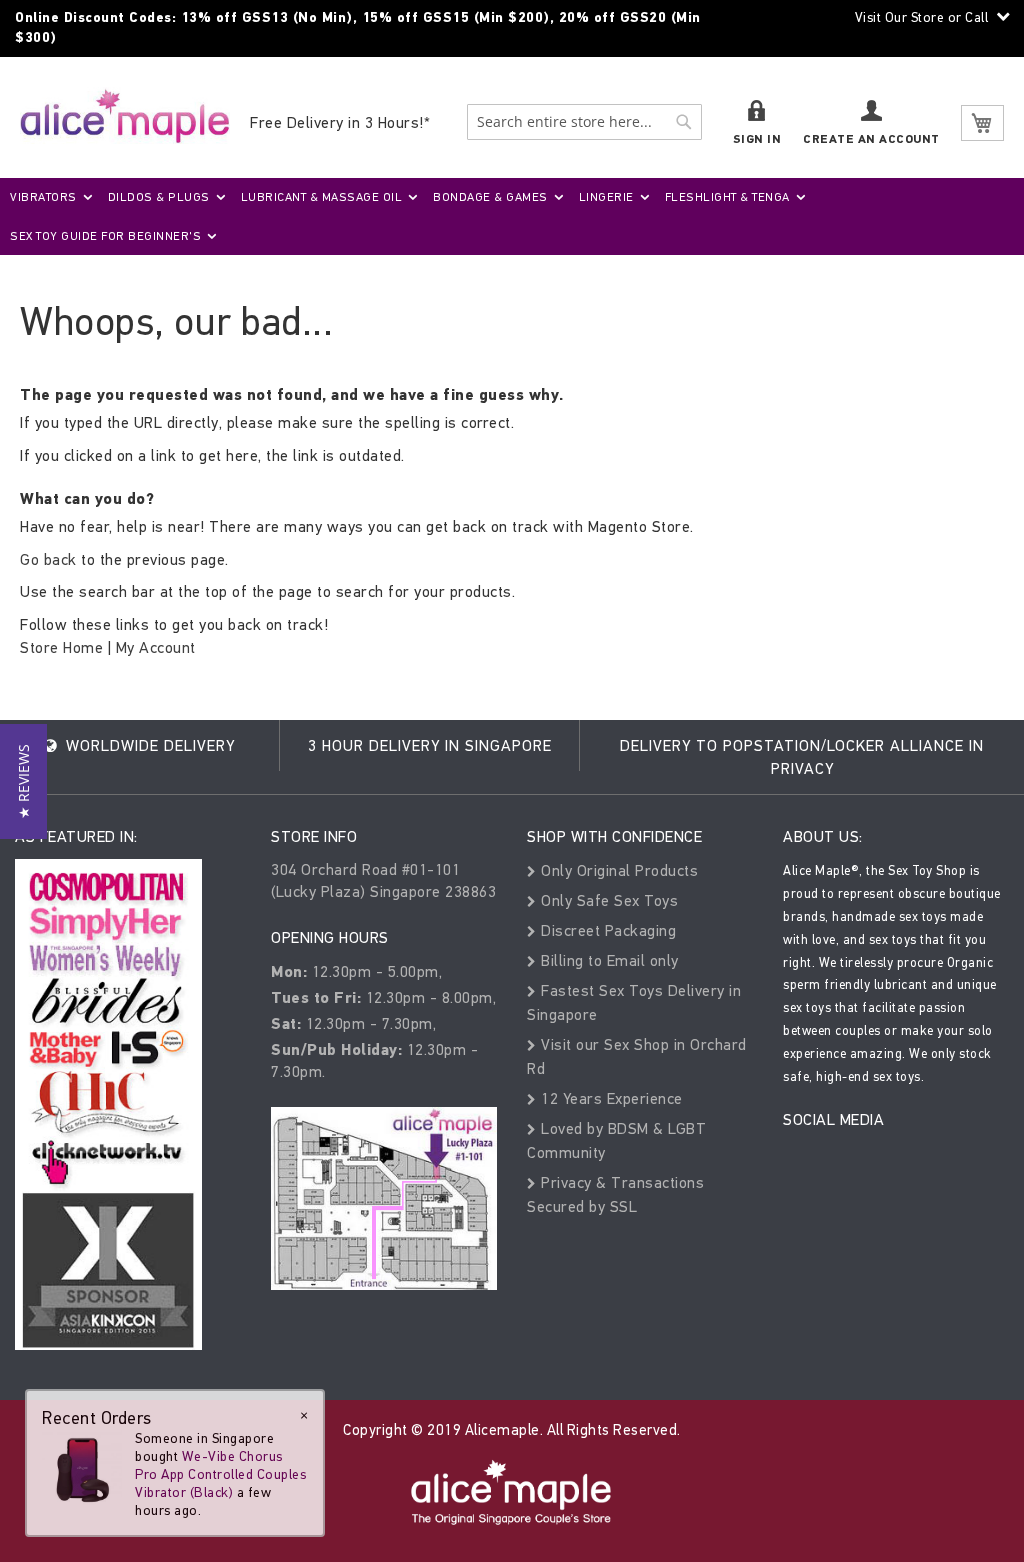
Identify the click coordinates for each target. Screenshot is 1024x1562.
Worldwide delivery (148, 745)
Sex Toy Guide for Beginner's (105, 236)
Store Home (61, 647)
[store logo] (125, 115)
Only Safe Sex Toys (607, 900)
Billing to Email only (608, 960)
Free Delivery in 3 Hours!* (340, 122)
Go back (48, 559)
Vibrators (43, 197)
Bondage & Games (490, 197)
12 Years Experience (610, 1098)
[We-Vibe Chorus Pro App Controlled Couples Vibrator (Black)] (82, 1468)
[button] (23, 781)
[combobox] (584, 122)
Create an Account (871, 139)
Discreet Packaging (606, 930)
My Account (156, 647)
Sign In (757, 139)
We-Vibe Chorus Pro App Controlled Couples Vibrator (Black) (220, 1474)
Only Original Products (617, 870)
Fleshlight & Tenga (727, 197)
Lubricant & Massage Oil (322, 197)
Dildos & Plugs (159, 197)
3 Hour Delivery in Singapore (430, 745)
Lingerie (606, 197)
